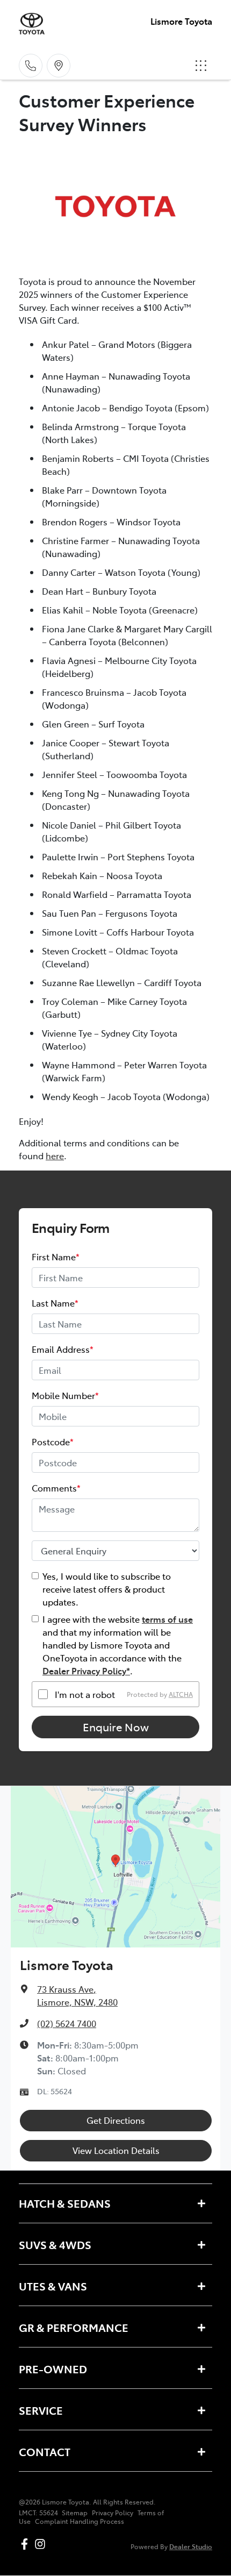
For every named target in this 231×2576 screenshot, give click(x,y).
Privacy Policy (113, 2513)
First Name (56, 1257)
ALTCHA (181, 1694)
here (55, 1155)
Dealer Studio (191, 2546)
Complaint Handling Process (80, 2521)
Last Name (55, 1303)
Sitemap (75, 2513)
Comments (56, 1488)
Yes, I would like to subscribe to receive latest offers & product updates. (107, 1589)
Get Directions (116, 2120)
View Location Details (116, 2150)
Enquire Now (116, 1727)
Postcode (53, 1442)
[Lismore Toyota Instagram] (42, 2544)
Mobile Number (65, 1395)
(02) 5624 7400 (67, 2023)
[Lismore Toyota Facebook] (27, 2544)
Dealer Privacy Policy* (86, 1671)
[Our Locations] (59, 66)
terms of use (167, 1619)
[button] (201, 66)
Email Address (63, 1349)
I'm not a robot (85, 1694)
